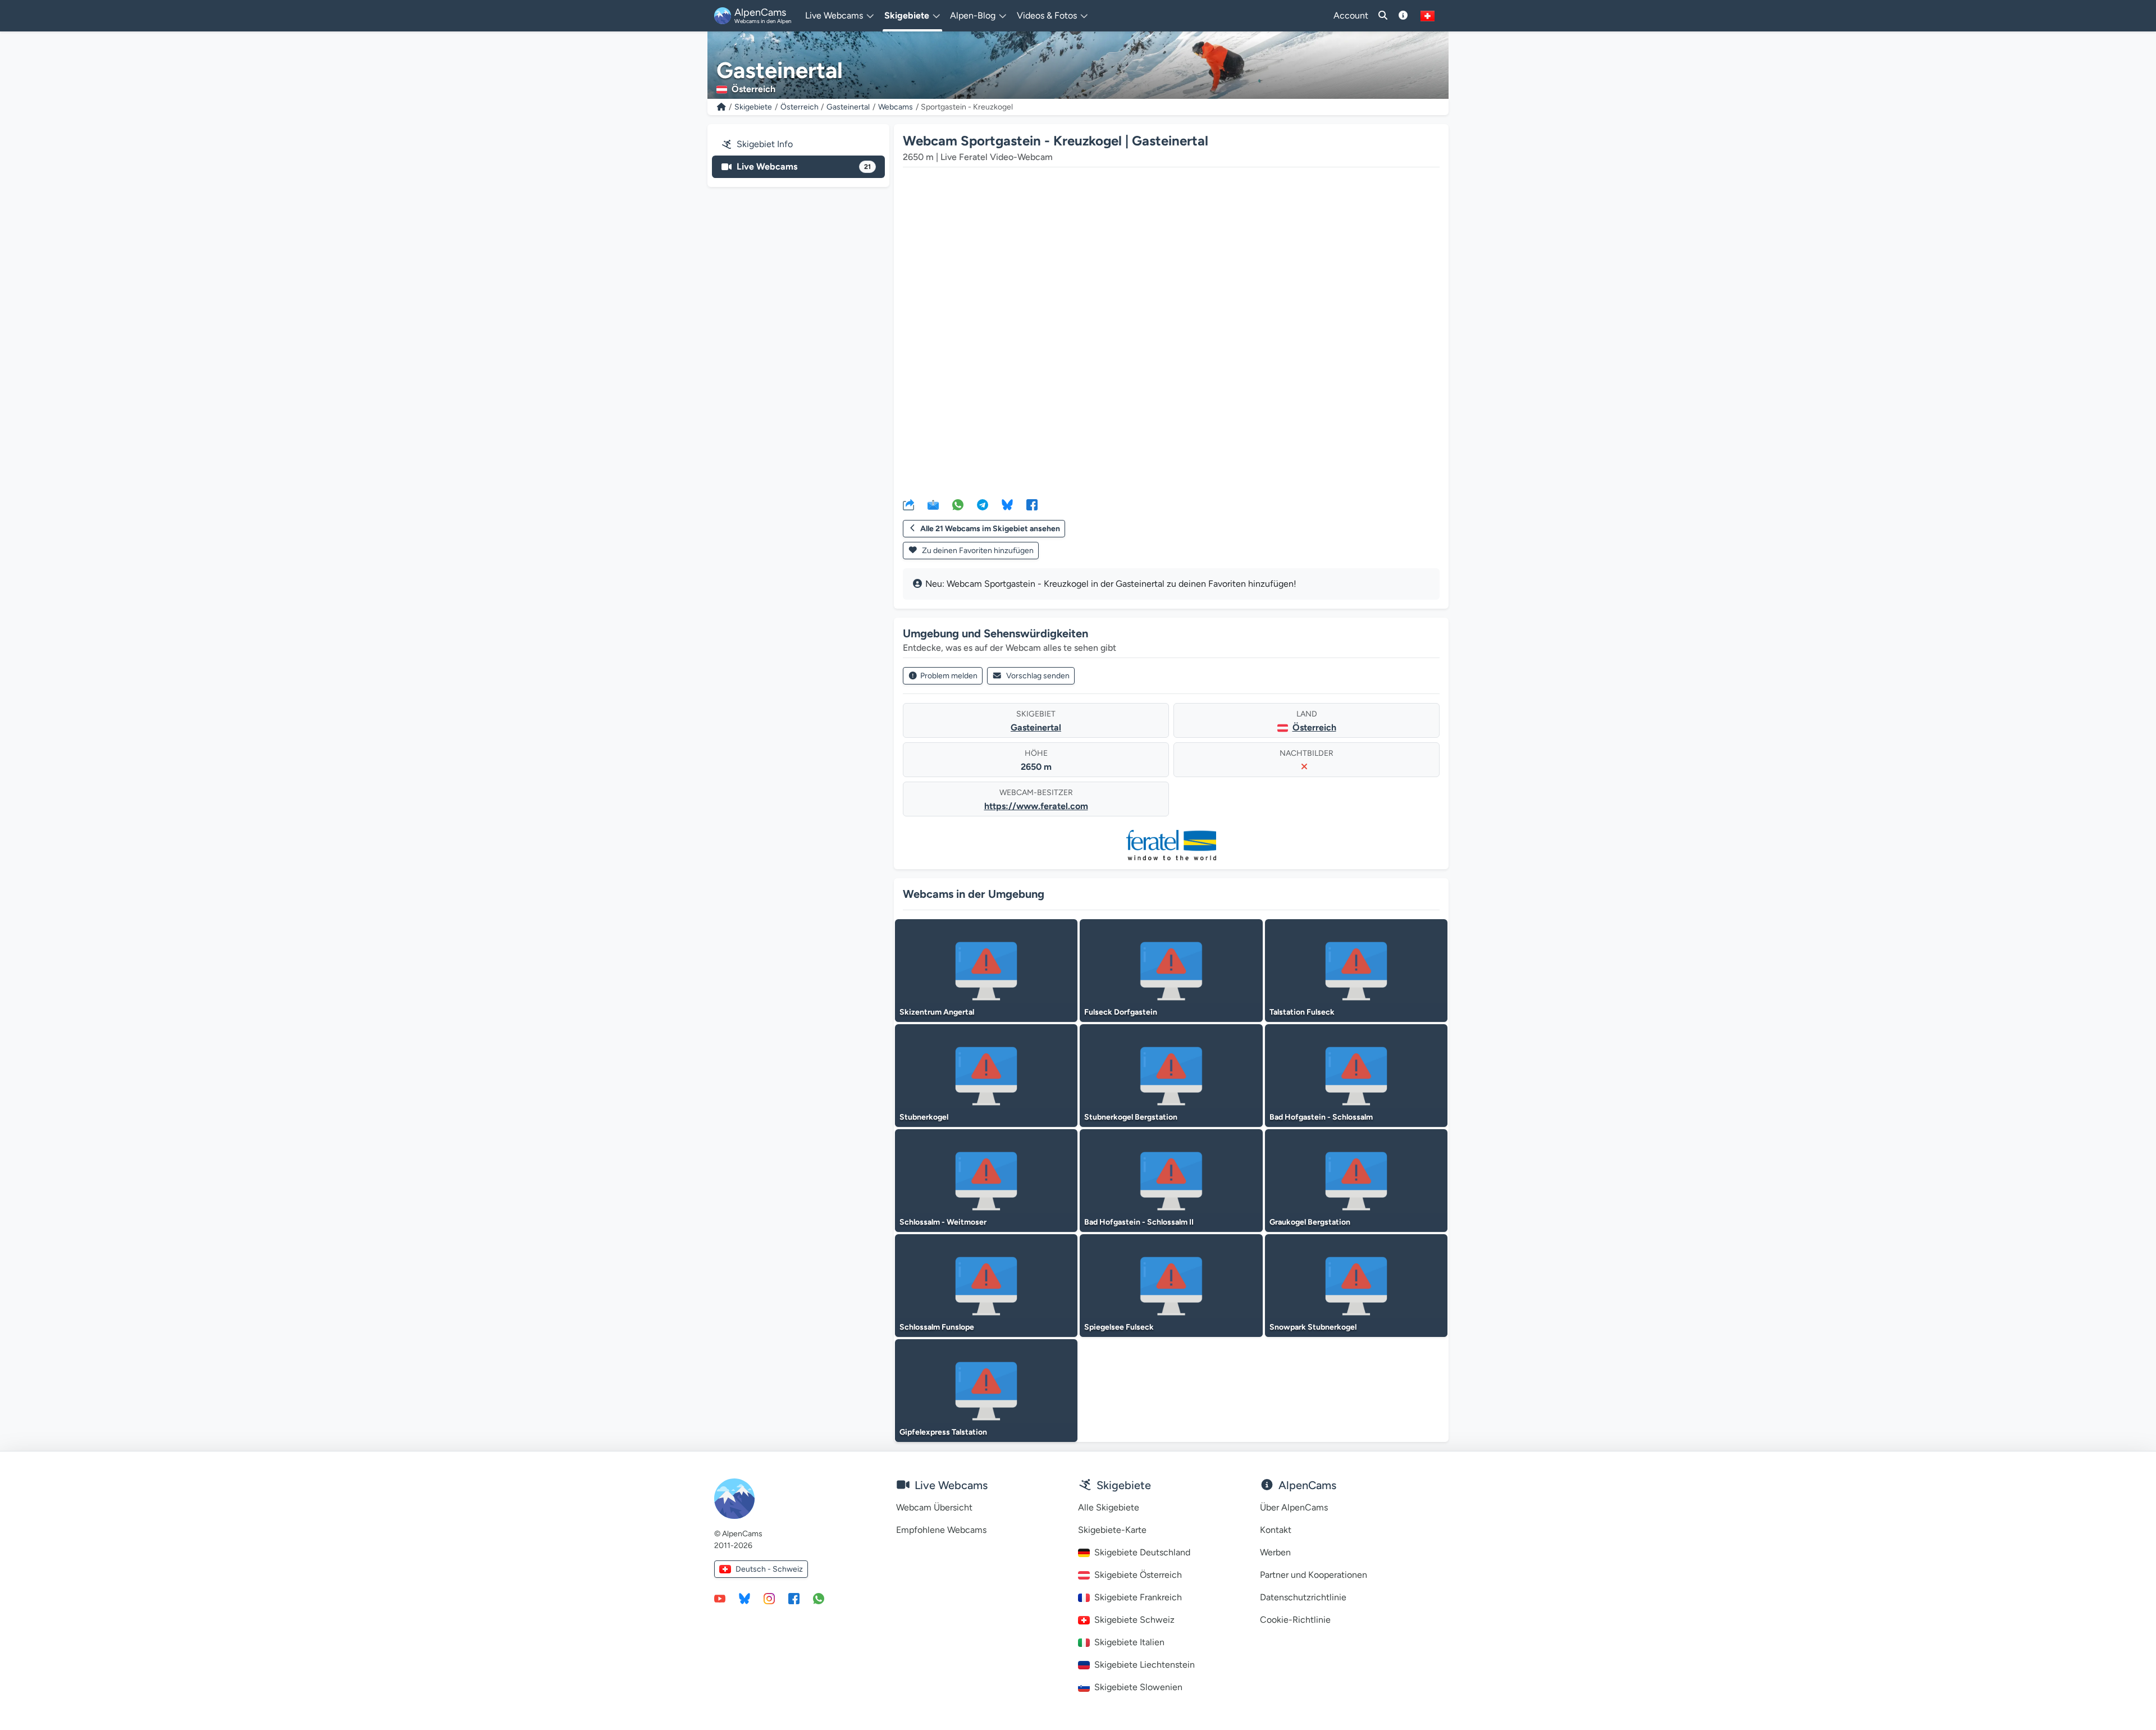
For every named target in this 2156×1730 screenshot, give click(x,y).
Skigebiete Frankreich (1138, 1597)
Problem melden (949, 676)
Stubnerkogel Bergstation (1131, 1117)
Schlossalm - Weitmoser (943, 1222)
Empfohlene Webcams (941, 1530)
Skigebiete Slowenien (1138, 1687)
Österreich (800, 107)
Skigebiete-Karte (1112, 1530)
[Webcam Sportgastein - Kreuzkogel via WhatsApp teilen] (958, 504)
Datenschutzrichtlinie (1303, 1597)
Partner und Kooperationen (1314, 1575)
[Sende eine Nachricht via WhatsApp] (819, 1598)
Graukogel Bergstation (1310, 1222)
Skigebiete (753, 107)
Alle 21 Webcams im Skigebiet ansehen (990, 529)
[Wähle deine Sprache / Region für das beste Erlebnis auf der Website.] (1428, 16)
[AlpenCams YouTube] (720, 1598)
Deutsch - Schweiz (769, 1569)
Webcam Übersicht (934, 1507)
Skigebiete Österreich (1138, 1575)
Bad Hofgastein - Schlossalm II (1139, 1222)
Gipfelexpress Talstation (943, 1432)
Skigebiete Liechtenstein (1145, 1665)
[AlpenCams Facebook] (794, 1598)
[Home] (721, 107)
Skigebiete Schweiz (1134, 1620)
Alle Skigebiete (1109, 1507)
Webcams (896, 107)
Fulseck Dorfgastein (1121, 1012)
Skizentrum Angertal (937, 1012)
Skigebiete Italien (1129, 1642)
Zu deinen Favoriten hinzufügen (977, 551)
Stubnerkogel (924, 1117)
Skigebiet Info (765, 144)
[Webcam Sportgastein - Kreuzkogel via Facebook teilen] (1032, 504)
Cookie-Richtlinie (1295, 1620)
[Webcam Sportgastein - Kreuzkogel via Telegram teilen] (983, 504)
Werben (1275, 1552)
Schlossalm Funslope (937, 1327)
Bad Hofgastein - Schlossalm (1321, 1117)
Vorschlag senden (1038, 676)
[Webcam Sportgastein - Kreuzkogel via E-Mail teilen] (933, 504)
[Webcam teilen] (908, 504)
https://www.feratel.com (1036, 806)
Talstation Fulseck (1302, 1012)
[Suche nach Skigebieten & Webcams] (1383, 16)
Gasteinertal (848, 107)
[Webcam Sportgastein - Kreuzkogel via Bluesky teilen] (1007, 504)
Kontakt (1276, 1530)
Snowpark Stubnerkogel (1313, 1327)
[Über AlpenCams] (1403, 16)
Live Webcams (804, 166)
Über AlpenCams (1294, 1507)
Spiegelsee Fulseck (1119, 1327)
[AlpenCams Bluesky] (744, 1598)
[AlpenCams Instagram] (769, 1598)
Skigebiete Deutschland (1142, 1552)
